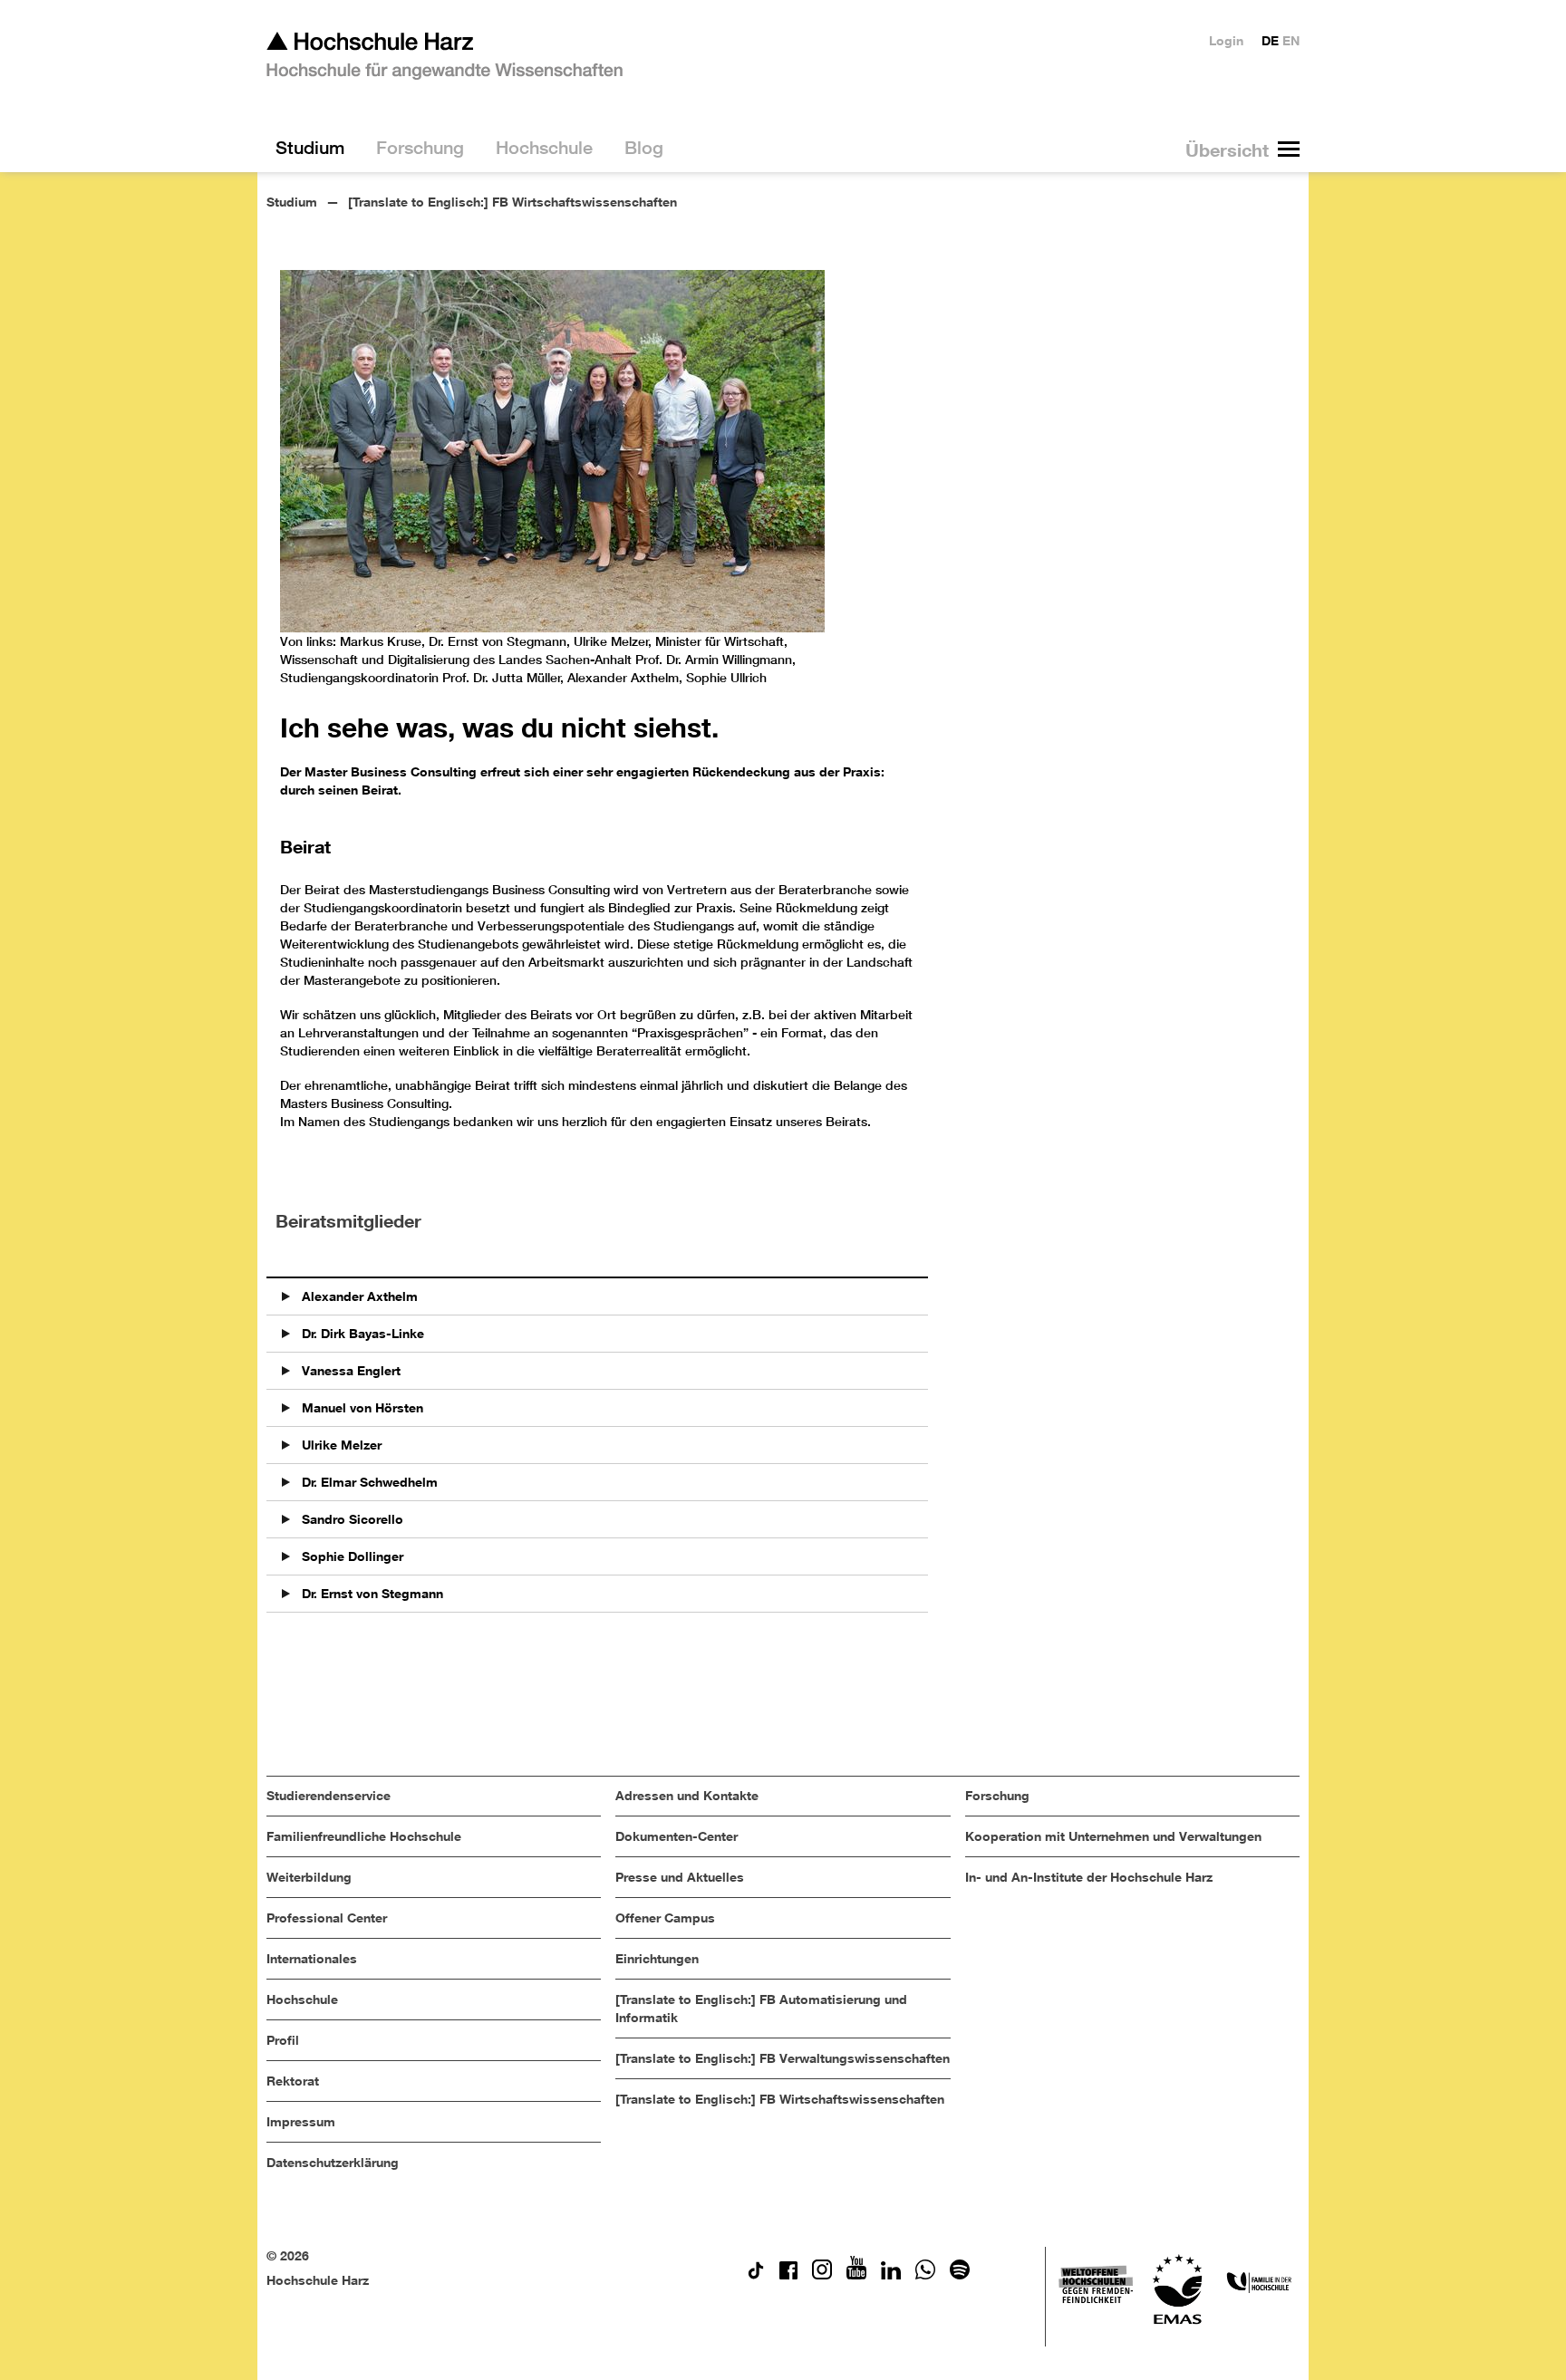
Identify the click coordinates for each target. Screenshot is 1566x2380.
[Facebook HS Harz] (788, 2274)
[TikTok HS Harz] (756, 2274)
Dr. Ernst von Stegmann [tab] (371, 1593)
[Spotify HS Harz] (960, 2274)
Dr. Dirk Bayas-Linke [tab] (361, 1333)
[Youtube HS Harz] (856, 2274)
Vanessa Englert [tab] (349, 1370)
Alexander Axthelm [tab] (358, 1296)
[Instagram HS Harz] (822, 2274)
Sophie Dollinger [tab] (351, 1556)
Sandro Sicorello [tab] (351, 1519)
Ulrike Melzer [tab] (340, 1445)
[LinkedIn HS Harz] (891, 2274)
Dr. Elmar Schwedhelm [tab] (368, 1482)
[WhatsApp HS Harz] (925, 2274)
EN (1291, 40)
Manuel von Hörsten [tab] (361, 1407)
